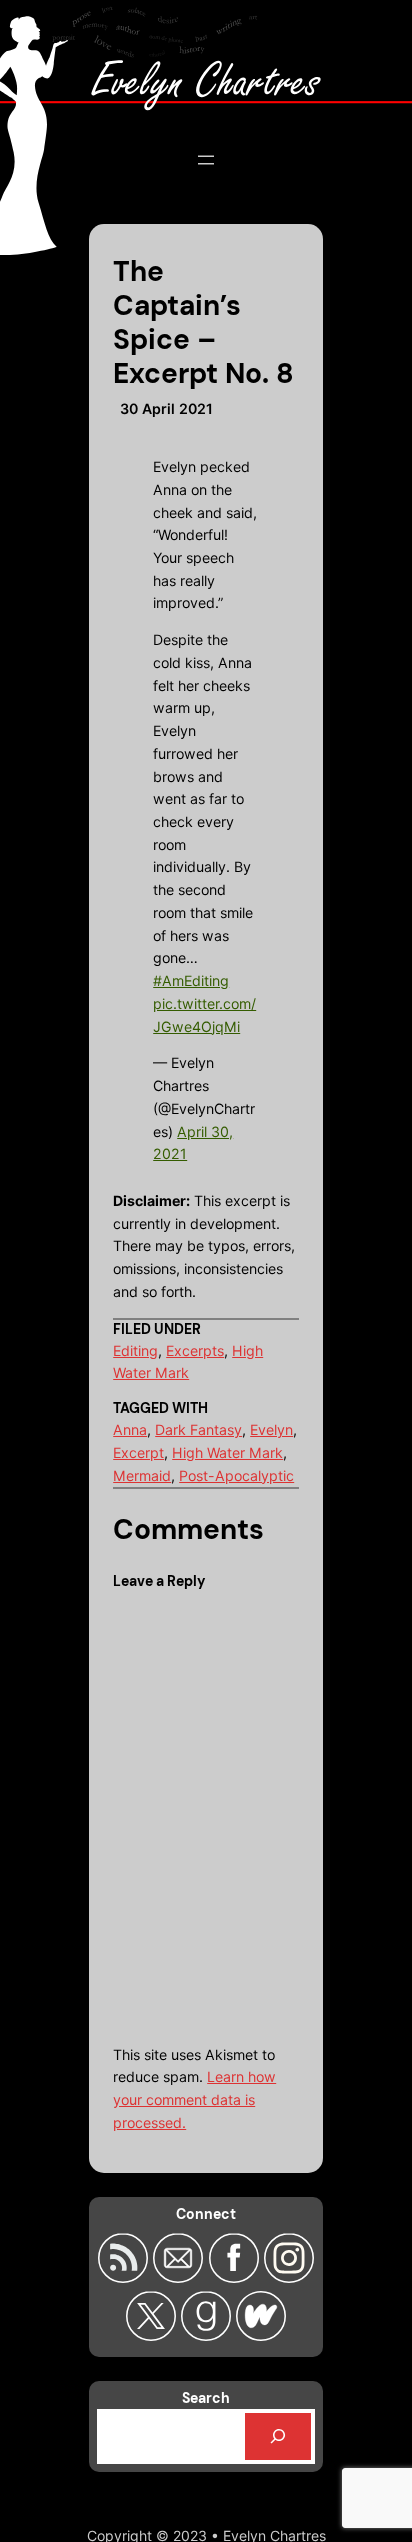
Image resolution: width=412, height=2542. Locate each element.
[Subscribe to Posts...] (125, 2277)
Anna (130, 1429)
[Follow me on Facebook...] (235, 2277)
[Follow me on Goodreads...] (208, 2335)
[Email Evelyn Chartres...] (180, 2277)
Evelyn (271, 1429)
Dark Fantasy (198, 1429)
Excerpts (195, 1350)
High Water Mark (227, 1452)
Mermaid (142, 1475)
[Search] (278, 2436)
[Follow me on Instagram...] (289, 2277)
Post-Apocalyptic (236, 1475)
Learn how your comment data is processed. (194, 2099)
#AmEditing (191, 980)
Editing (135, 1350)
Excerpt (138, 1452)
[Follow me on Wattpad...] (261, 2335)
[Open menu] (206, 160)
